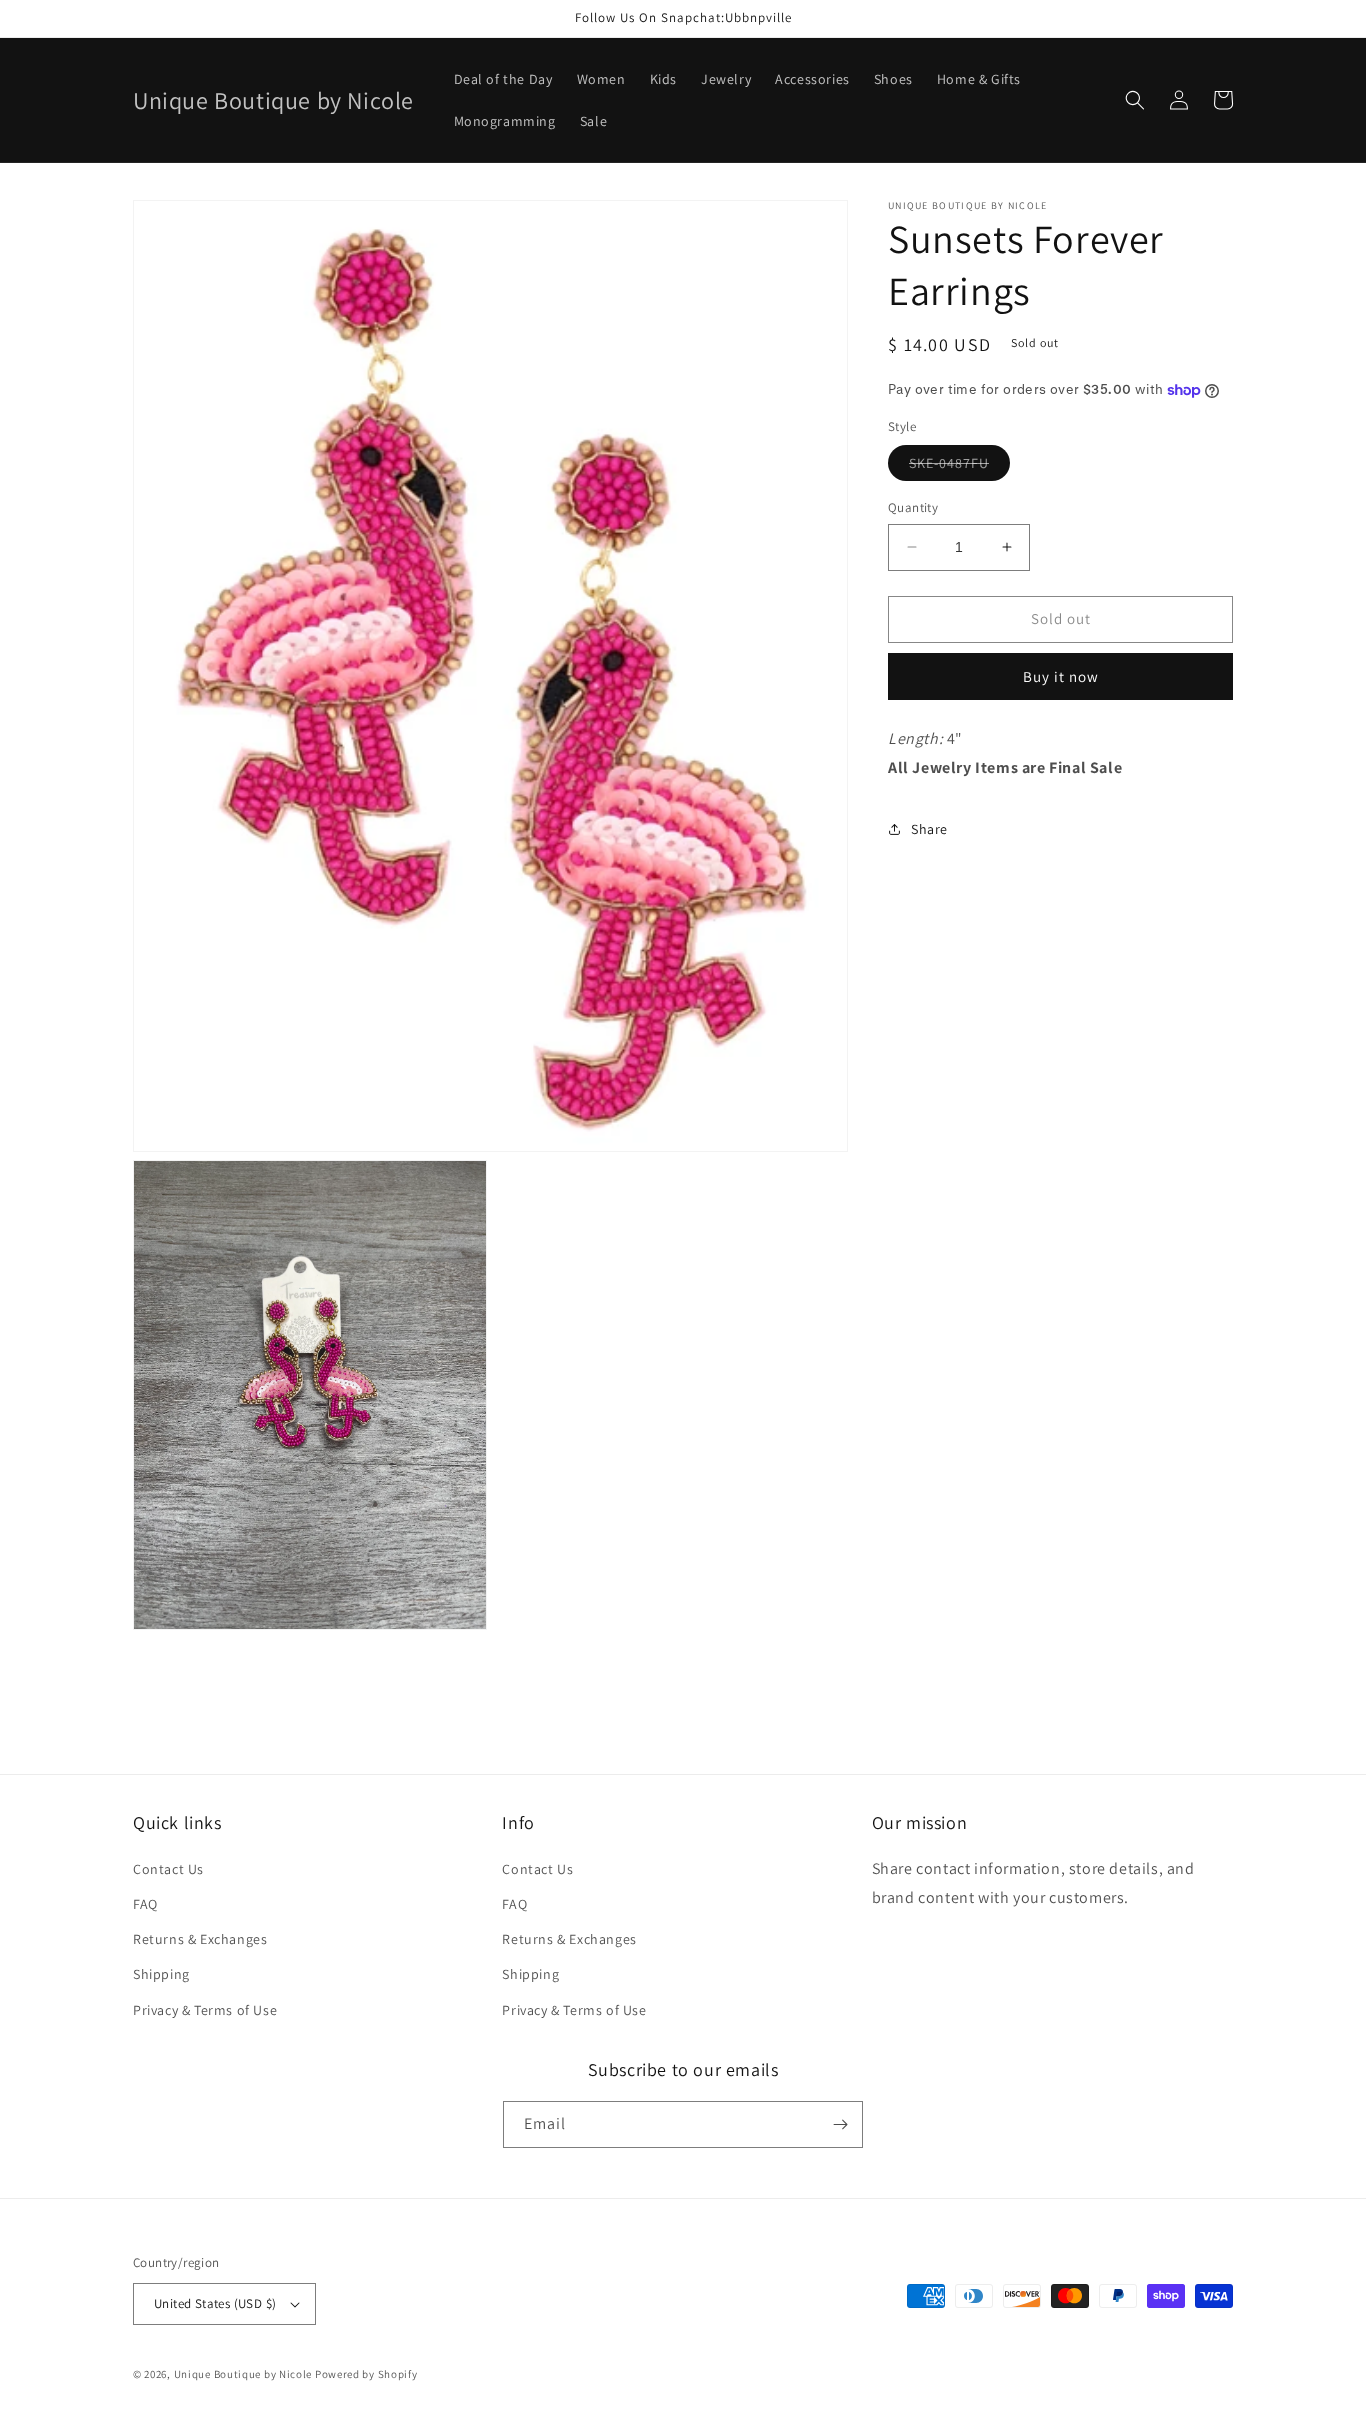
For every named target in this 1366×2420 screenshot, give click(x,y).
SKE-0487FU (959, 467)
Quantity (913, 507)
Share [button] (929, 829)
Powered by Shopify (366, 2374)
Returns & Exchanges (200, 1939)
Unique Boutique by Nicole (244, 2374)
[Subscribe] (840, 2124)
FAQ (145, 1904)
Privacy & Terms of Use (205, 2010)
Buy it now (1061, 676)
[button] (1135, 100)
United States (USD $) (215, 2303)
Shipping (161, 1974)
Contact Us (168, 1869)
